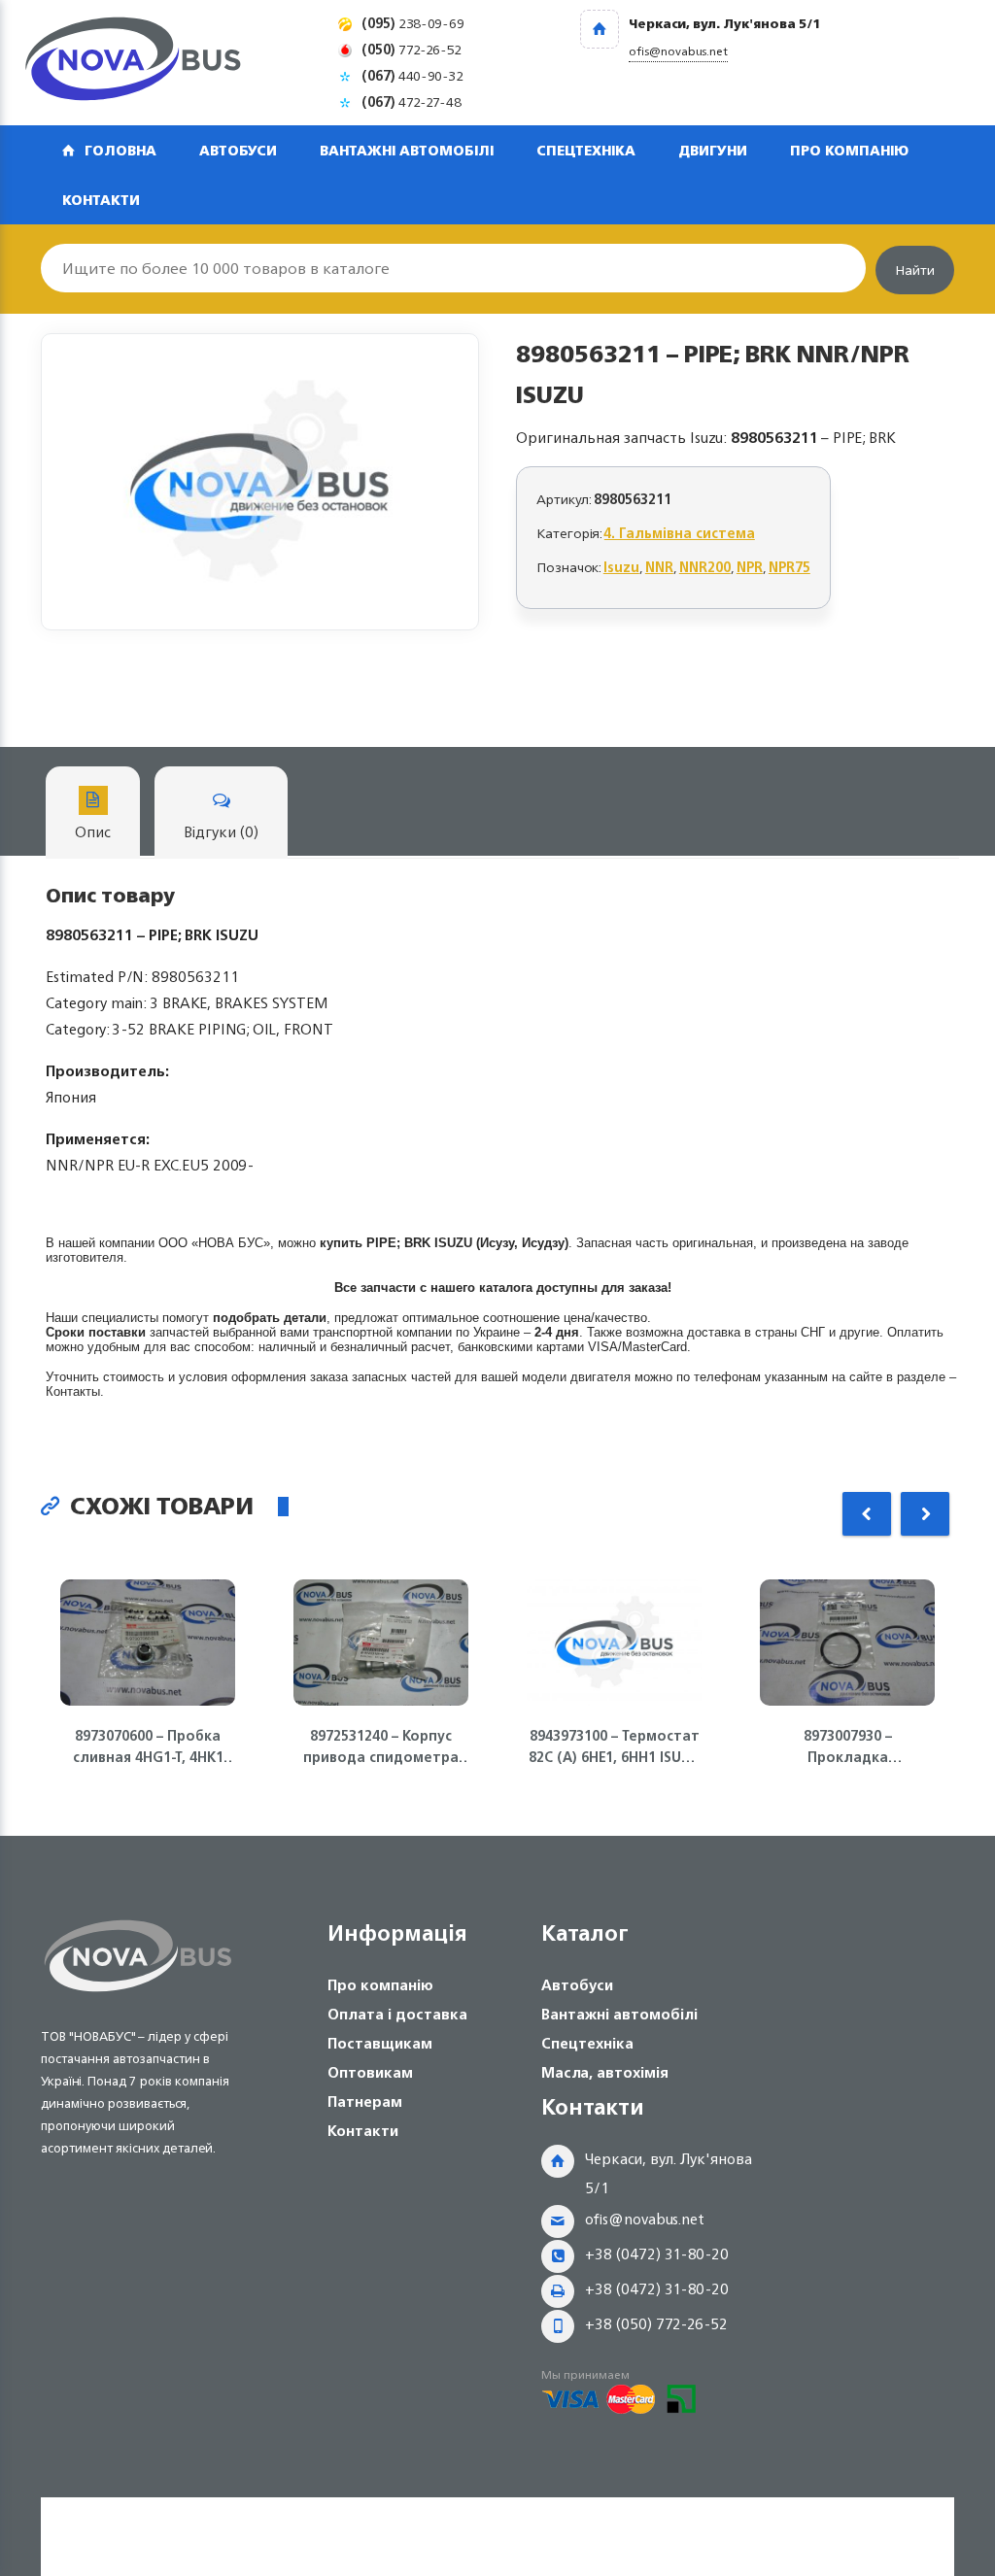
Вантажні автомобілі (407, 150)
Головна (120, 150)
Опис (93, 832)
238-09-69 (413, 23)
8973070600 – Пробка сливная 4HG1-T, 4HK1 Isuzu (148, 1746)
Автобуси (238, 150)
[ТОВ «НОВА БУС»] (133, 63)
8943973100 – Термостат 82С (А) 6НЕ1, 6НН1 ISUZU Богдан (614, 1746)
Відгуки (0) (221, 832)
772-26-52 (412, 49)
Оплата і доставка (397, 2014)
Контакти (101, 200)
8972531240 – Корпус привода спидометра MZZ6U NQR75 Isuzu (381, 1746)
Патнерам (365, 2101)
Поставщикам (380, 2043)
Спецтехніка (586, 150)
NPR (750, 567)
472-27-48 (412, 102)
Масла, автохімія (605, 2072)
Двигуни (713, 150)
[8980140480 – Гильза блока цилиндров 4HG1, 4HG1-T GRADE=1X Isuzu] (260, 482)
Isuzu (621, 567)
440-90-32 (412, 75)
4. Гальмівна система (680, 533)
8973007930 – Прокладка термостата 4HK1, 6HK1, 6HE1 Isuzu (848, 1746)
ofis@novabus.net (645, 2219)
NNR (659, 567)
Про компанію (849, 150)
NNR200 (705, 567)
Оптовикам (370, 2072)
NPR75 (789, 567)
